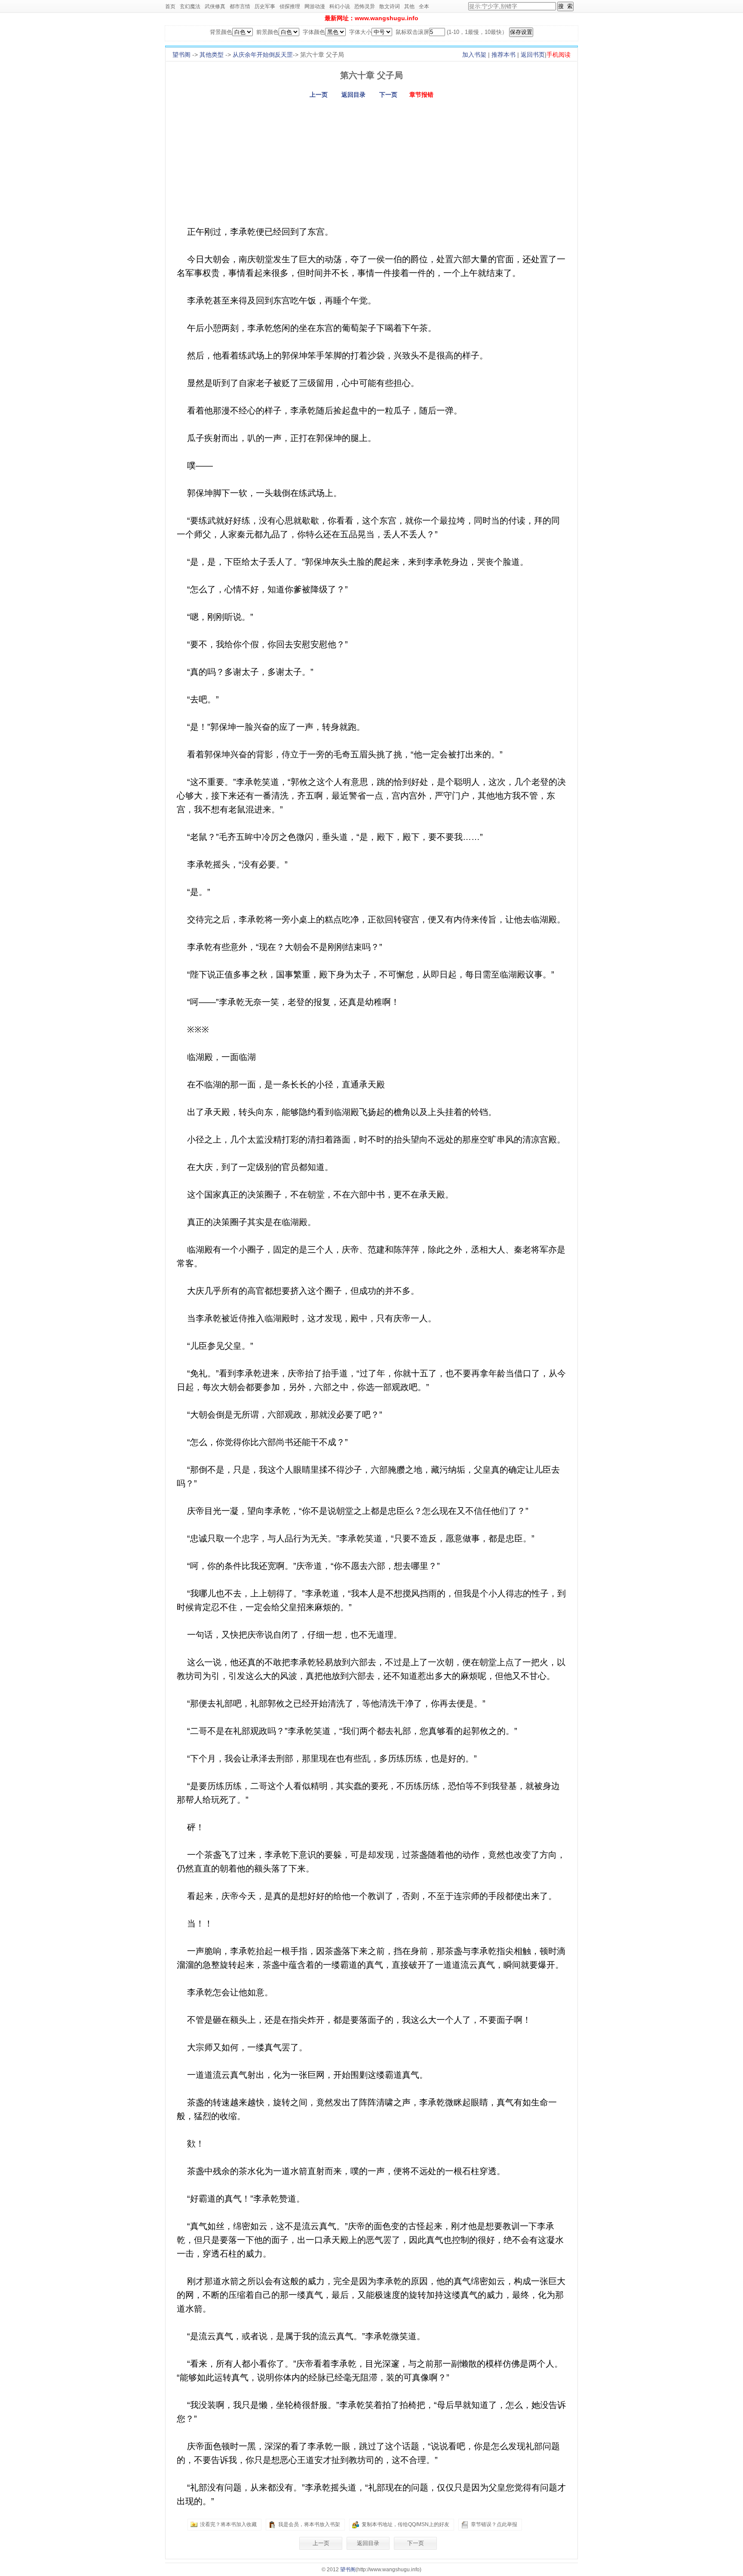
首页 (170, 6)
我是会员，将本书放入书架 (309, 2524)
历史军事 (265, 6)
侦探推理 (290, 6)
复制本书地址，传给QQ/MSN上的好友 (405, 2524)
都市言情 (240, 6)
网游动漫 (315, 6)
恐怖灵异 (365, 6)
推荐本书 (504, 55)
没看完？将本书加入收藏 (228, 2524)
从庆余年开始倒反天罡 (263, 55)
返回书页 (533, 55)
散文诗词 (390, 6)
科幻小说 (340, 6)
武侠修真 (215, 6)
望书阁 (181, 55)
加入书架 (474, 55)
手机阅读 (559, 55)
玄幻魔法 (190, 6)
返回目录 (353, 95)
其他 (409, 6)
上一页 (319, 95)
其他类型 (212, 55)
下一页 (388, 95)
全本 (424, 6)
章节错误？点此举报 (494, 2524)
